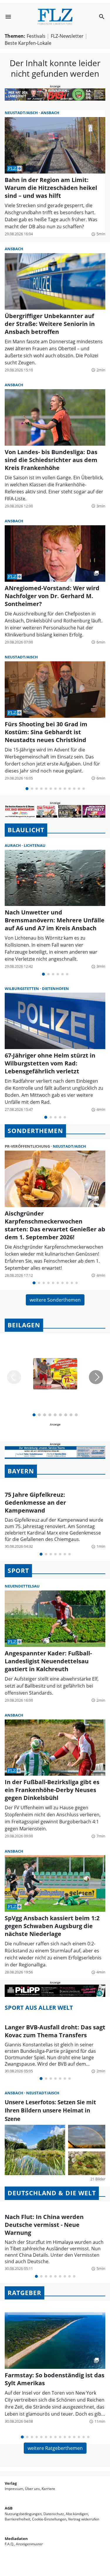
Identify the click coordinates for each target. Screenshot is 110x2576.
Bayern (21, 1471)
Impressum (14, 2489)
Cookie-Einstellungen (49, 2519)
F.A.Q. (9, 2544)
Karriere (48, 2489)
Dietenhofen (55, 988)
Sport (18, 1571)
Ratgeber (24, 2293)
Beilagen (24, 1325)
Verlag (11, 2483)
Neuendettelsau (22, 1586)
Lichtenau (35, 845)
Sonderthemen (35, 1131)
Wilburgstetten (22, 988)
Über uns (32, 2489)
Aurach (13, 845)
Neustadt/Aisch (22, 113)
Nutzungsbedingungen (23, 2514)
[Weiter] (96, 1377)
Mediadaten (16, 2539)
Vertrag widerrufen (84, 2519)
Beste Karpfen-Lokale (28, 43)
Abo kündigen (77, 2514)
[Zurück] (14, 1377)
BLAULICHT (26, 830)
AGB (9, 2508)
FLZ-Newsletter (67, 36)
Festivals (36, 36)
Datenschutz (54, 2514)
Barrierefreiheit (17, 2519)
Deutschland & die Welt (52, 2193)
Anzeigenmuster (29, 2544)
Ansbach (50, 113)
